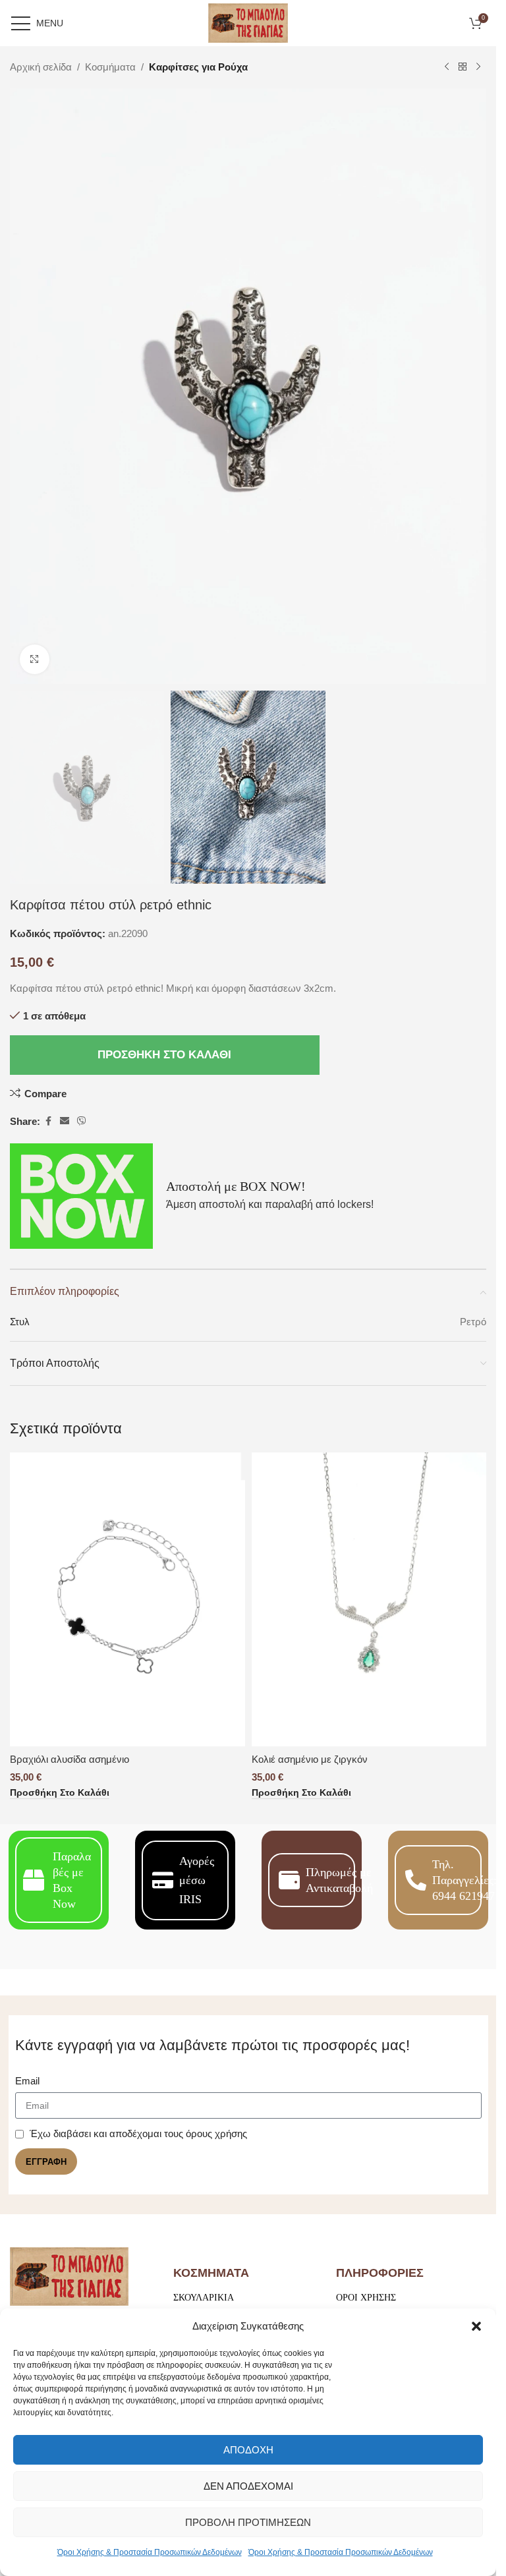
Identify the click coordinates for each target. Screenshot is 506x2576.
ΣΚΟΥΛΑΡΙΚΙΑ (204, 2298)
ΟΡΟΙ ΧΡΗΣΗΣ (366, 2298)
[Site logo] (248, 22)
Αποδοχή (248, 2450)
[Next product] (478, 67)
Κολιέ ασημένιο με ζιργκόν (310, 1759)
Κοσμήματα (110, 67)
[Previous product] (447, 67)
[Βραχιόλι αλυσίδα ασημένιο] (127, 1599)
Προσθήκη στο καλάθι (164, 1055)
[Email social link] (65, 1121)
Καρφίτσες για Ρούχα (198, 67)
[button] (476, 2326)
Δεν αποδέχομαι (248, 2486)
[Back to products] (463, 67)
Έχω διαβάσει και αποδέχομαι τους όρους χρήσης (138, 2133)
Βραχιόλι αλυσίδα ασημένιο (70, 1759)
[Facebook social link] (48, 1121)
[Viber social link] (82, 1121)
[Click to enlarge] (35, 659)
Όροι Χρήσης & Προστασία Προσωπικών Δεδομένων (150, 2552)
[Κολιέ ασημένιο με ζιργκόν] (369, 1599)
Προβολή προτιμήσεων (248, 2522)
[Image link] (69, 2276)
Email (27, 2081)
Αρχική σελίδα (41, 67)
